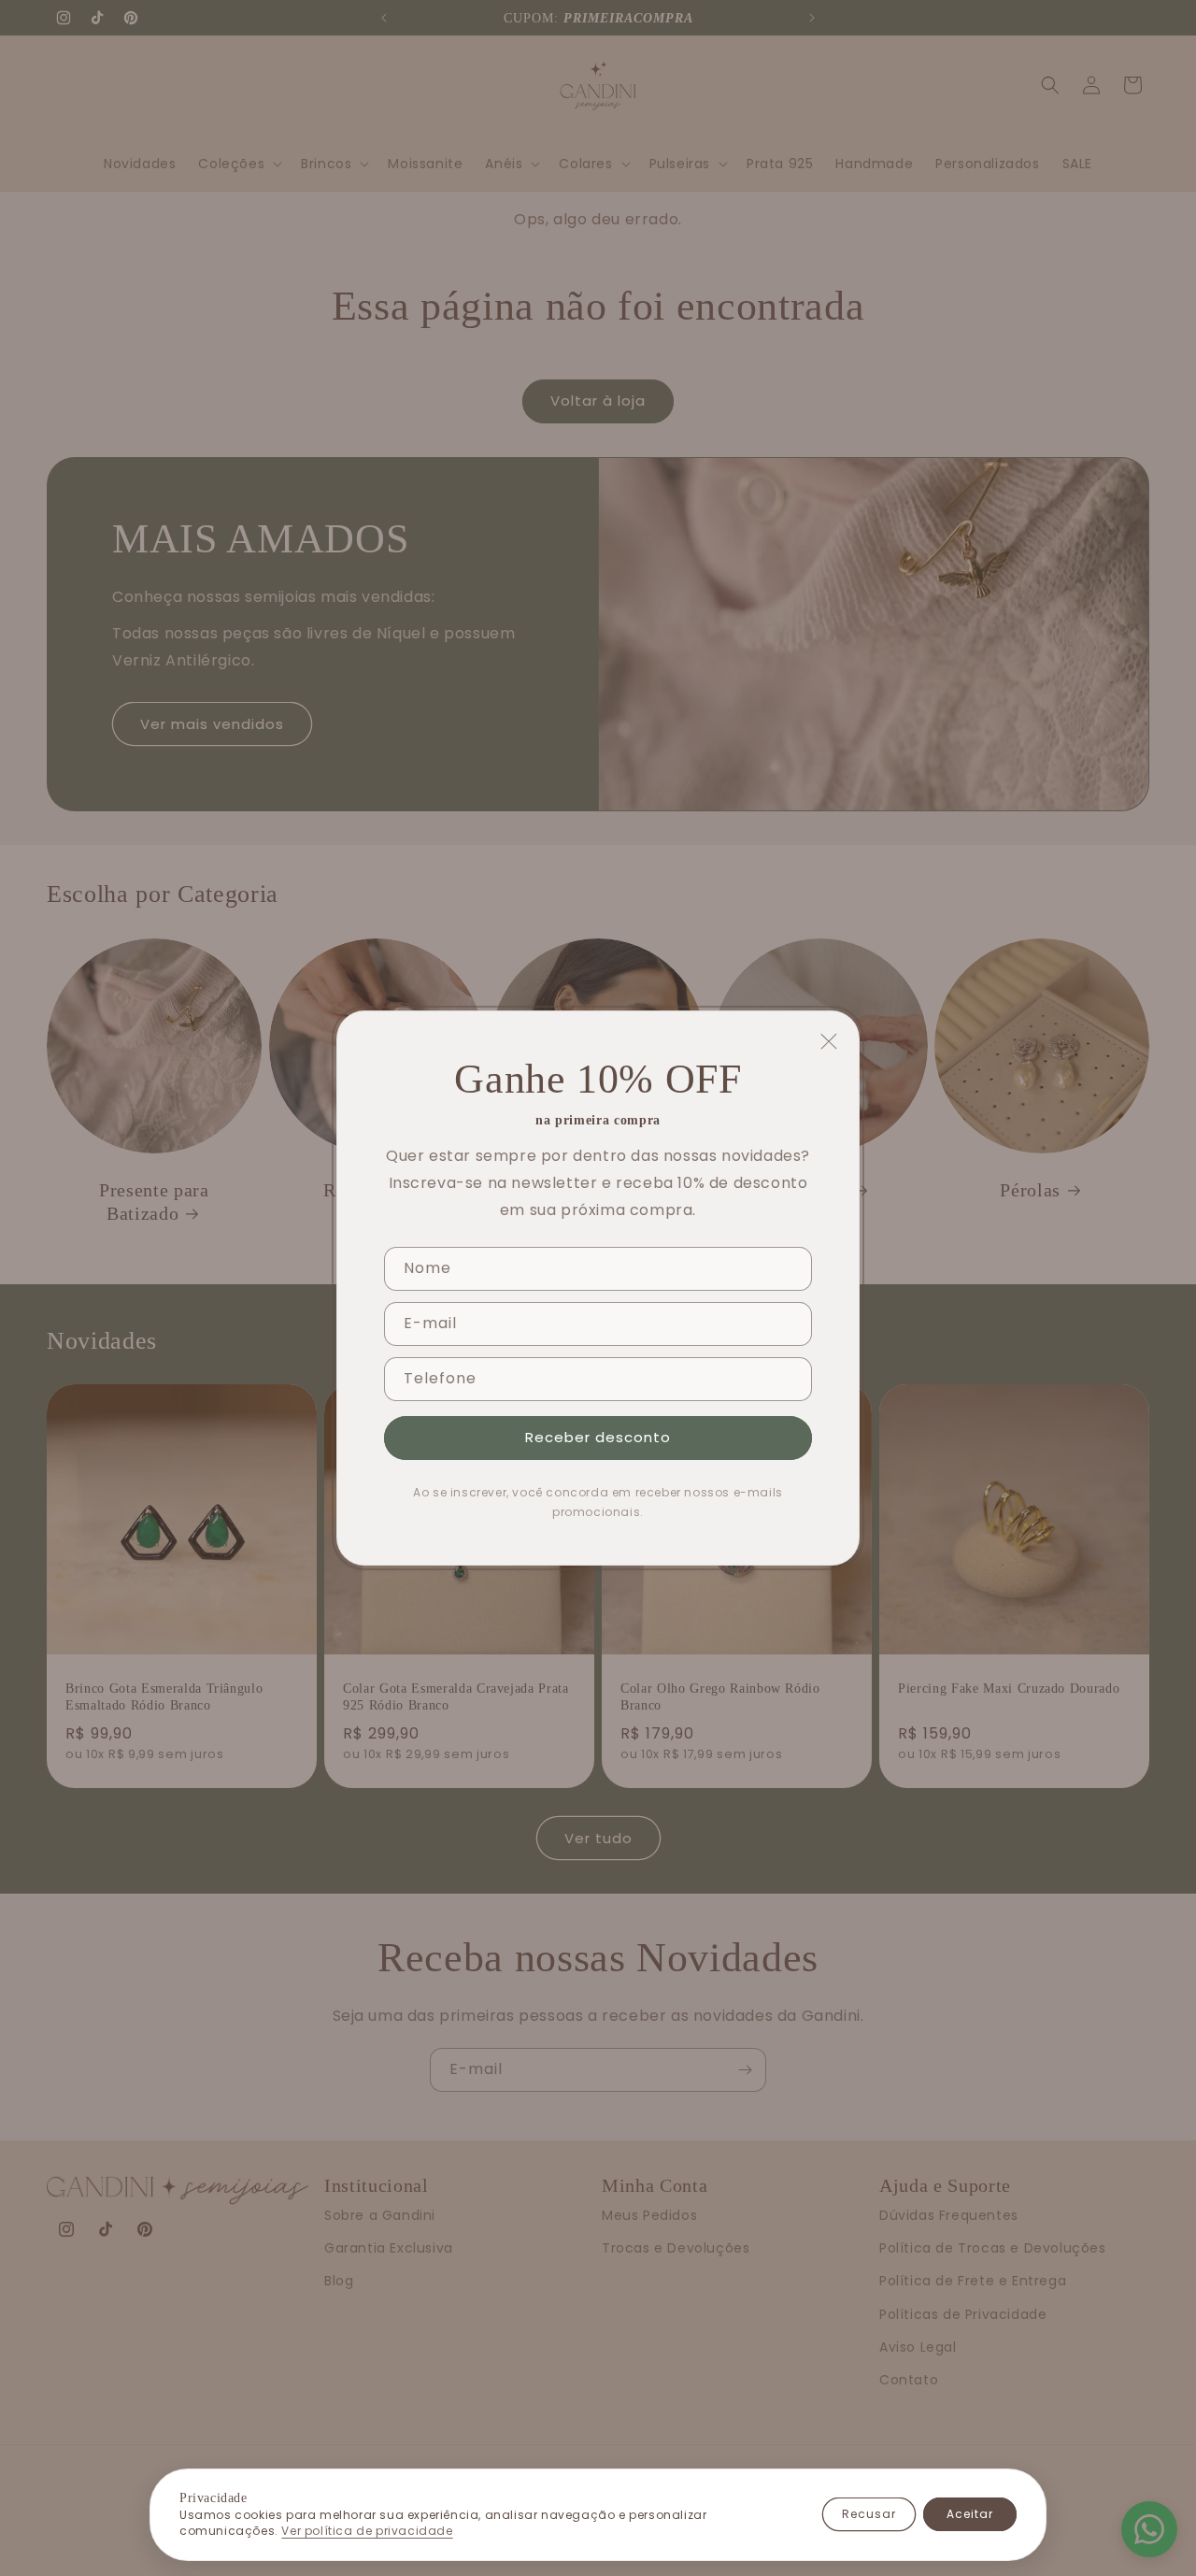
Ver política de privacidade (367, 2531)
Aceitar (970, 2514)
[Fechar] (829, 1041)
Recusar (869, 2514)
